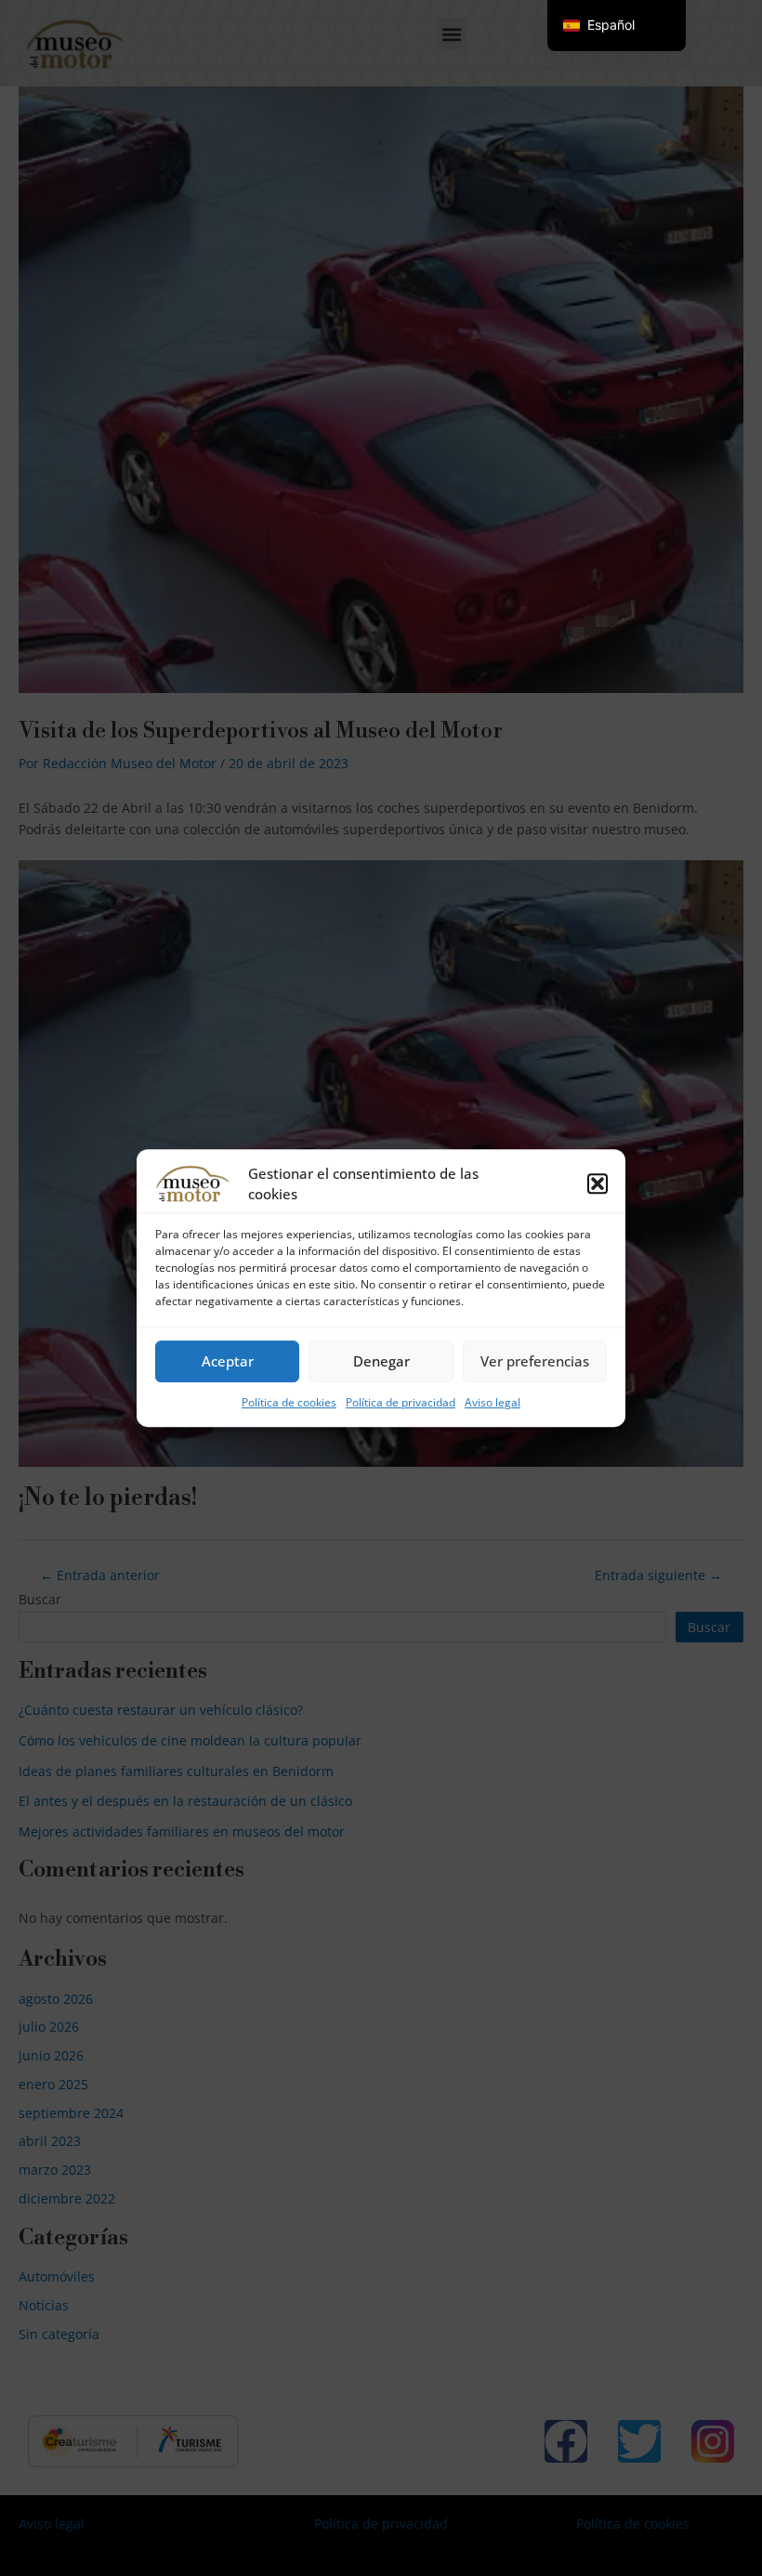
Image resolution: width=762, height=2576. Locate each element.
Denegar (381, 1361)
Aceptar (228, 1361)
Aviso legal (493, 1402)
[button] (598, 1183)
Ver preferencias (535, 1361)
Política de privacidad (401, 1402)
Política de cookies (289, 1402)
